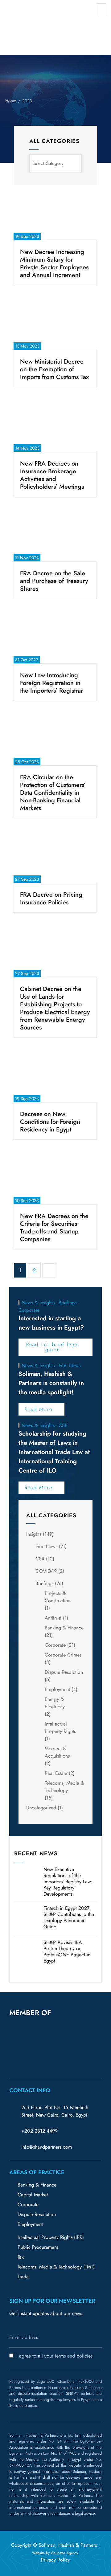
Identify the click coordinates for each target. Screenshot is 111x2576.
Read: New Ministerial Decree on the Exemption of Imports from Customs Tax (55, 387)
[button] (12, 2046)
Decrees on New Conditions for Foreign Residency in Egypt (50, 1122)
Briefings (44, 1583)
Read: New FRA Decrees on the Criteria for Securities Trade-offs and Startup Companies (55, 1254)
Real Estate (56, 1773)
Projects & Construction (58, 1597)
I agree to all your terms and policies (54, 2356)
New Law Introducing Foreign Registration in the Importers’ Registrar (51, 683)
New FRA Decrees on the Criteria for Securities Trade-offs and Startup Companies (54, 1228)
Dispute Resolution (64, 1672)
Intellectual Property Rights (60, 1728)
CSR (40, 1559)
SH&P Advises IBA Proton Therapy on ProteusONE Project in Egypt (67, 1952)
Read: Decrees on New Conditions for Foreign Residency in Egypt (55, 1139)
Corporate (55, 1645)
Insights (34, 1534)
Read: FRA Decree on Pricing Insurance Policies (55, 912)
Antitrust (53, 1618)
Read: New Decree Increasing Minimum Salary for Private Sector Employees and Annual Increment (55, 290)
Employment (57, 1689)
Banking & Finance (64, 1628)
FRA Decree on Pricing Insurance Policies (51, 899)
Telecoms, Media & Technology (64, 1787)
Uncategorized (41, 1808)
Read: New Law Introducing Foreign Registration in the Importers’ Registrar (52, 701)
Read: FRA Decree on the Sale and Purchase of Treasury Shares (55, 599)
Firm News (46, 1546)
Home (11, 101)
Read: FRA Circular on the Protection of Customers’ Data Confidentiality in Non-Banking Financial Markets (55, 823)
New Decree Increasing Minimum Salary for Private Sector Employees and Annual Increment (54, 263)
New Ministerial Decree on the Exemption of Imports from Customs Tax (54, 369)
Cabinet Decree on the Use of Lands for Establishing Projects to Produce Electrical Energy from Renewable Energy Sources (55, 1008)
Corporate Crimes (63, 1655)
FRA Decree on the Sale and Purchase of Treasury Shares (54, 581)
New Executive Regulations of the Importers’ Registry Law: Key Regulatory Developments (68, 1882)
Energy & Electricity (55, 1703)
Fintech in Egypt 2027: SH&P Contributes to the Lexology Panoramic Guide (69, 1917)
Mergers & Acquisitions (57, 1752)
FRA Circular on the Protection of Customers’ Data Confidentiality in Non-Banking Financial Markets (53, 793)
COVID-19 (46, 1571)
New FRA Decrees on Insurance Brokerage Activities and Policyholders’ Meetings (52, 475)
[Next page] (49, 1270)
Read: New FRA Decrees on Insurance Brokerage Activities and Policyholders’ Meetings (55, 501)
